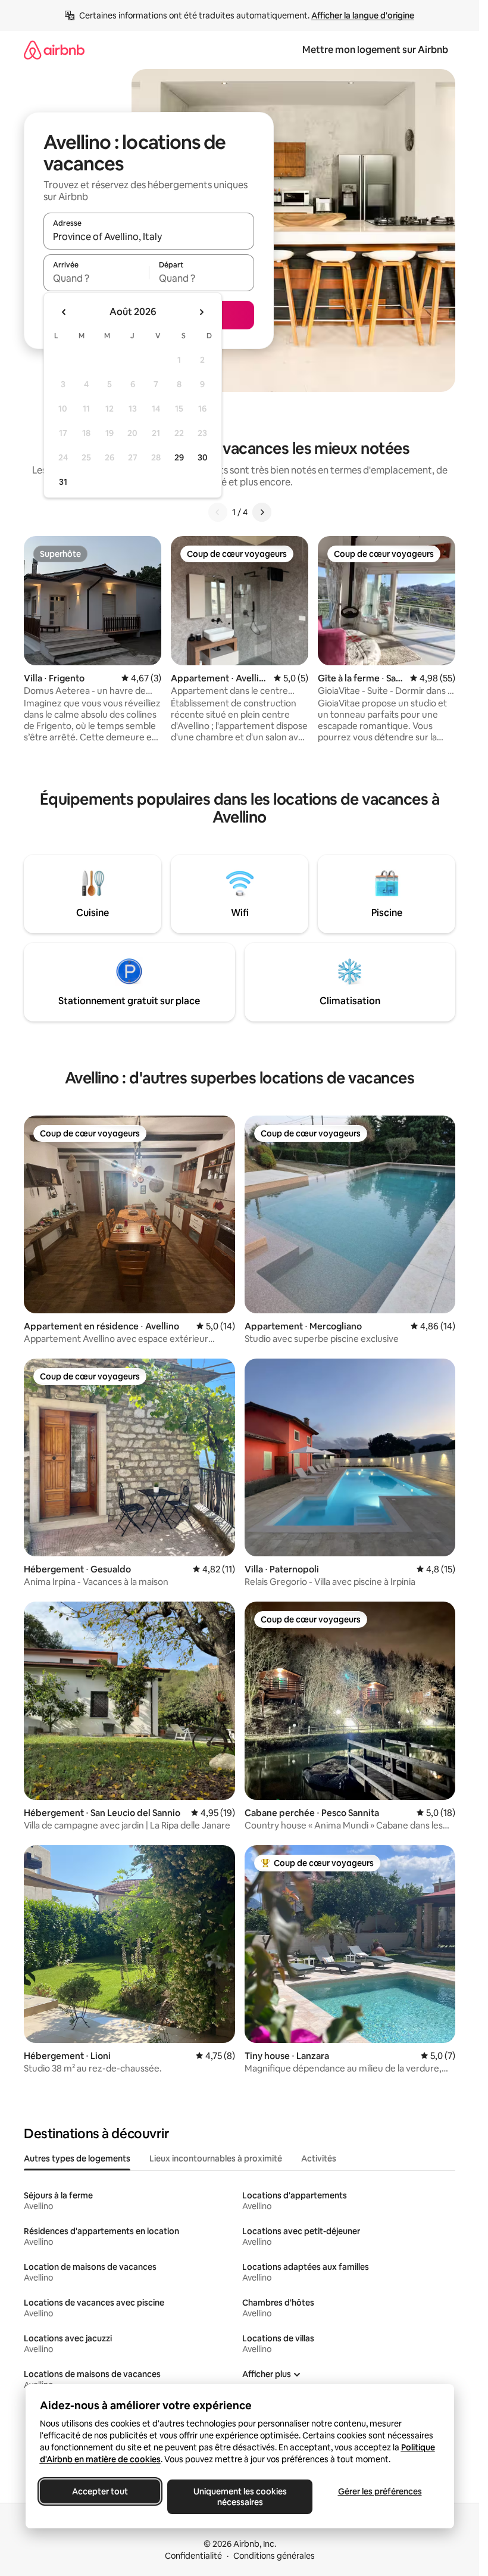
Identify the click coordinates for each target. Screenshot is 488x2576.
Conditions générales (274, 2556)
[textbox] (96, 278)
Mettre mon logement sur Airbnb (375, 50)
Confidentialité (193, 2556)
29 (179, 457)
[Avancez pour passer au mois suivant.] (201, 312)
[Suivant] (262, 512)
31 (63, 482)
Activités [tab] (319, 2158)
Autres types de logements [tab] (77, 2158)
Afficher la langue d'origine (363, 15)
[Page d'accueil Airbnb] (54, 50)
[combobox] (149, 236)
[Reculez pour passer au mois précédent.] (64, 312)
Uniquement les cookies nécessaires (240, 2497)
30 (203, 457)
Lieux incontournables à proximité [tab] (216, 2158)
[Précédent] (218, 512)
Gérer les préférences (379, 2491)
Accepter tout (100, 2491)
